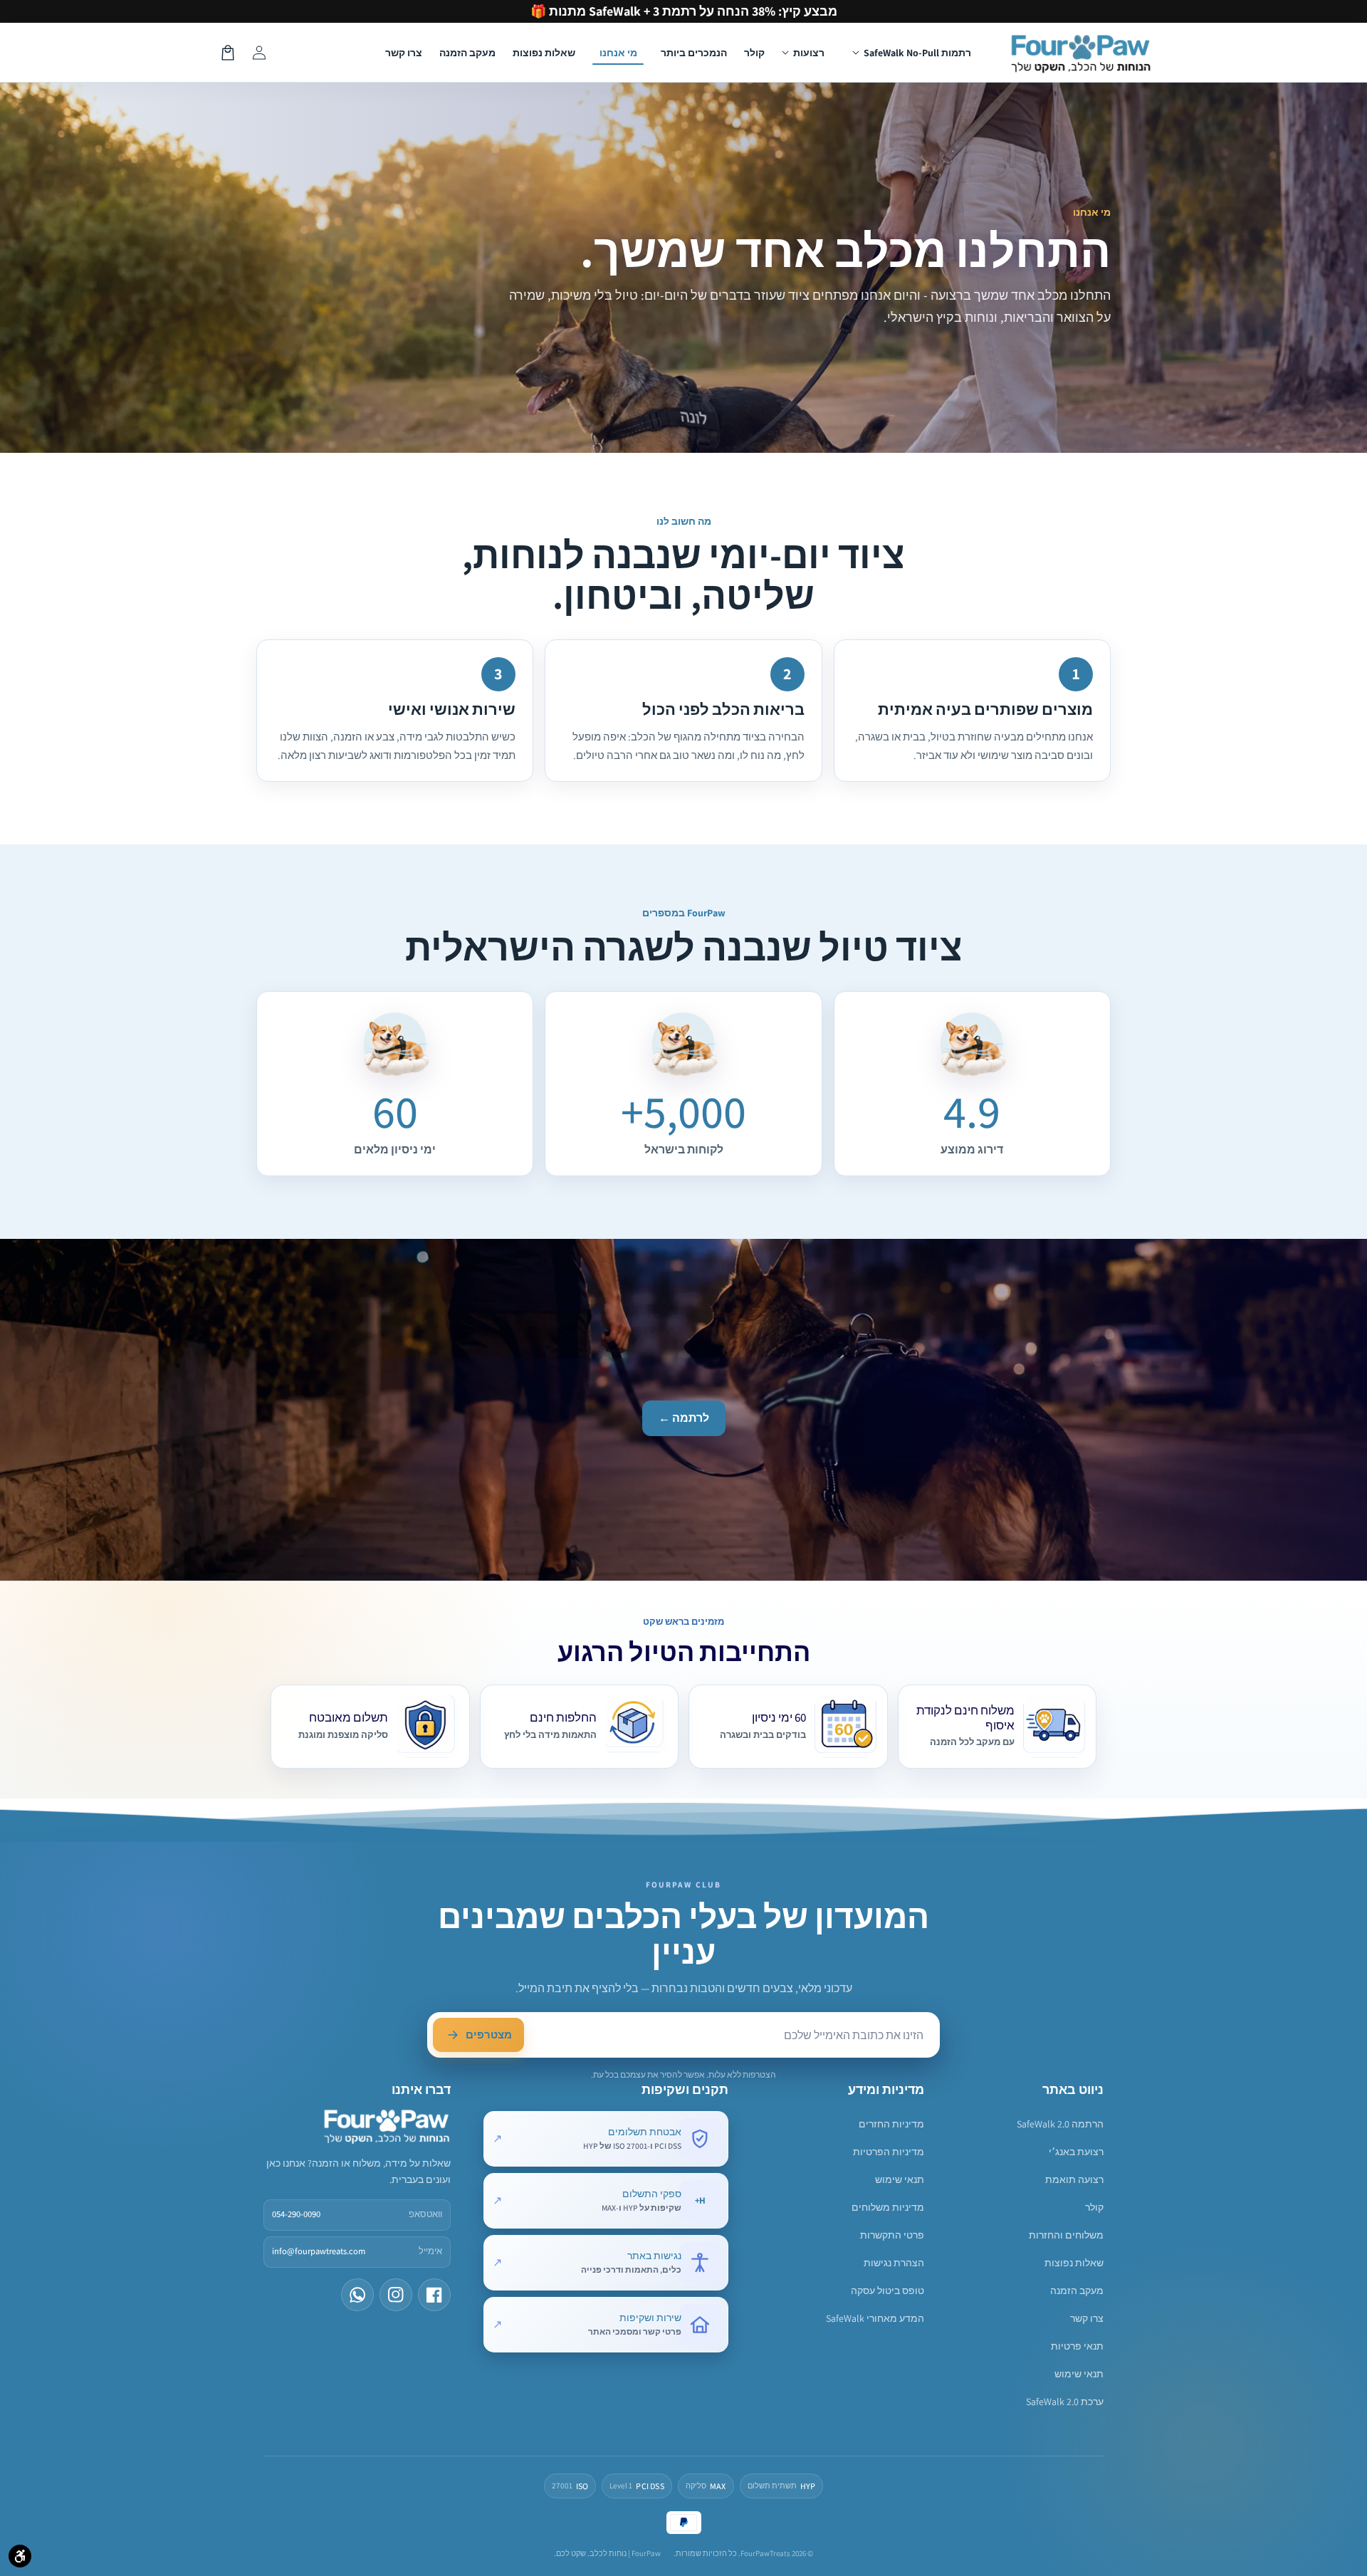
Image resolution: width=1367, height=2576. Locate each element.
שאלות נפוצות (1074, 2263)
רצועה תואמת (1074, 2179)
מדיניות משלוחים (888, 2207)
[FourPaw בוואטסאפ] (357, 2295)
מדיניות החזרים (891, 2124)
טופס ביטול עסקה (887, 2290)
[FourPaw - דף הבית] (387, 2125)
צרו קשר (1087, 2318)
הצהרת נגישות (894, 2263)
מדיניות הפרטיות (889, 2152)
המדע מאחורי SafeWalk (875, 2318)
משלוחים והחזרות (1066, 2235)
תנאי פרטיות (1077, 2346)
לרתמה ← (684, 1418)
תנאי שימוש (1079, 2374)
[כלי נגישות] (20, 2556)
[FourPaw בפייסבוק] (434, 2295)
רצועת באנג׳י (1076, 2152)
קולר (1094, 2207)
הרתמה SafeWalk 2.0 (1060, 2124)
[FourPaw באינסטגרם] (396, 2295)
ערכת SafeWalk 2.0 (1065, 2402)
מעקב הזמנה (1077, 2290)
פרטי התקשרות (892, 2235)
